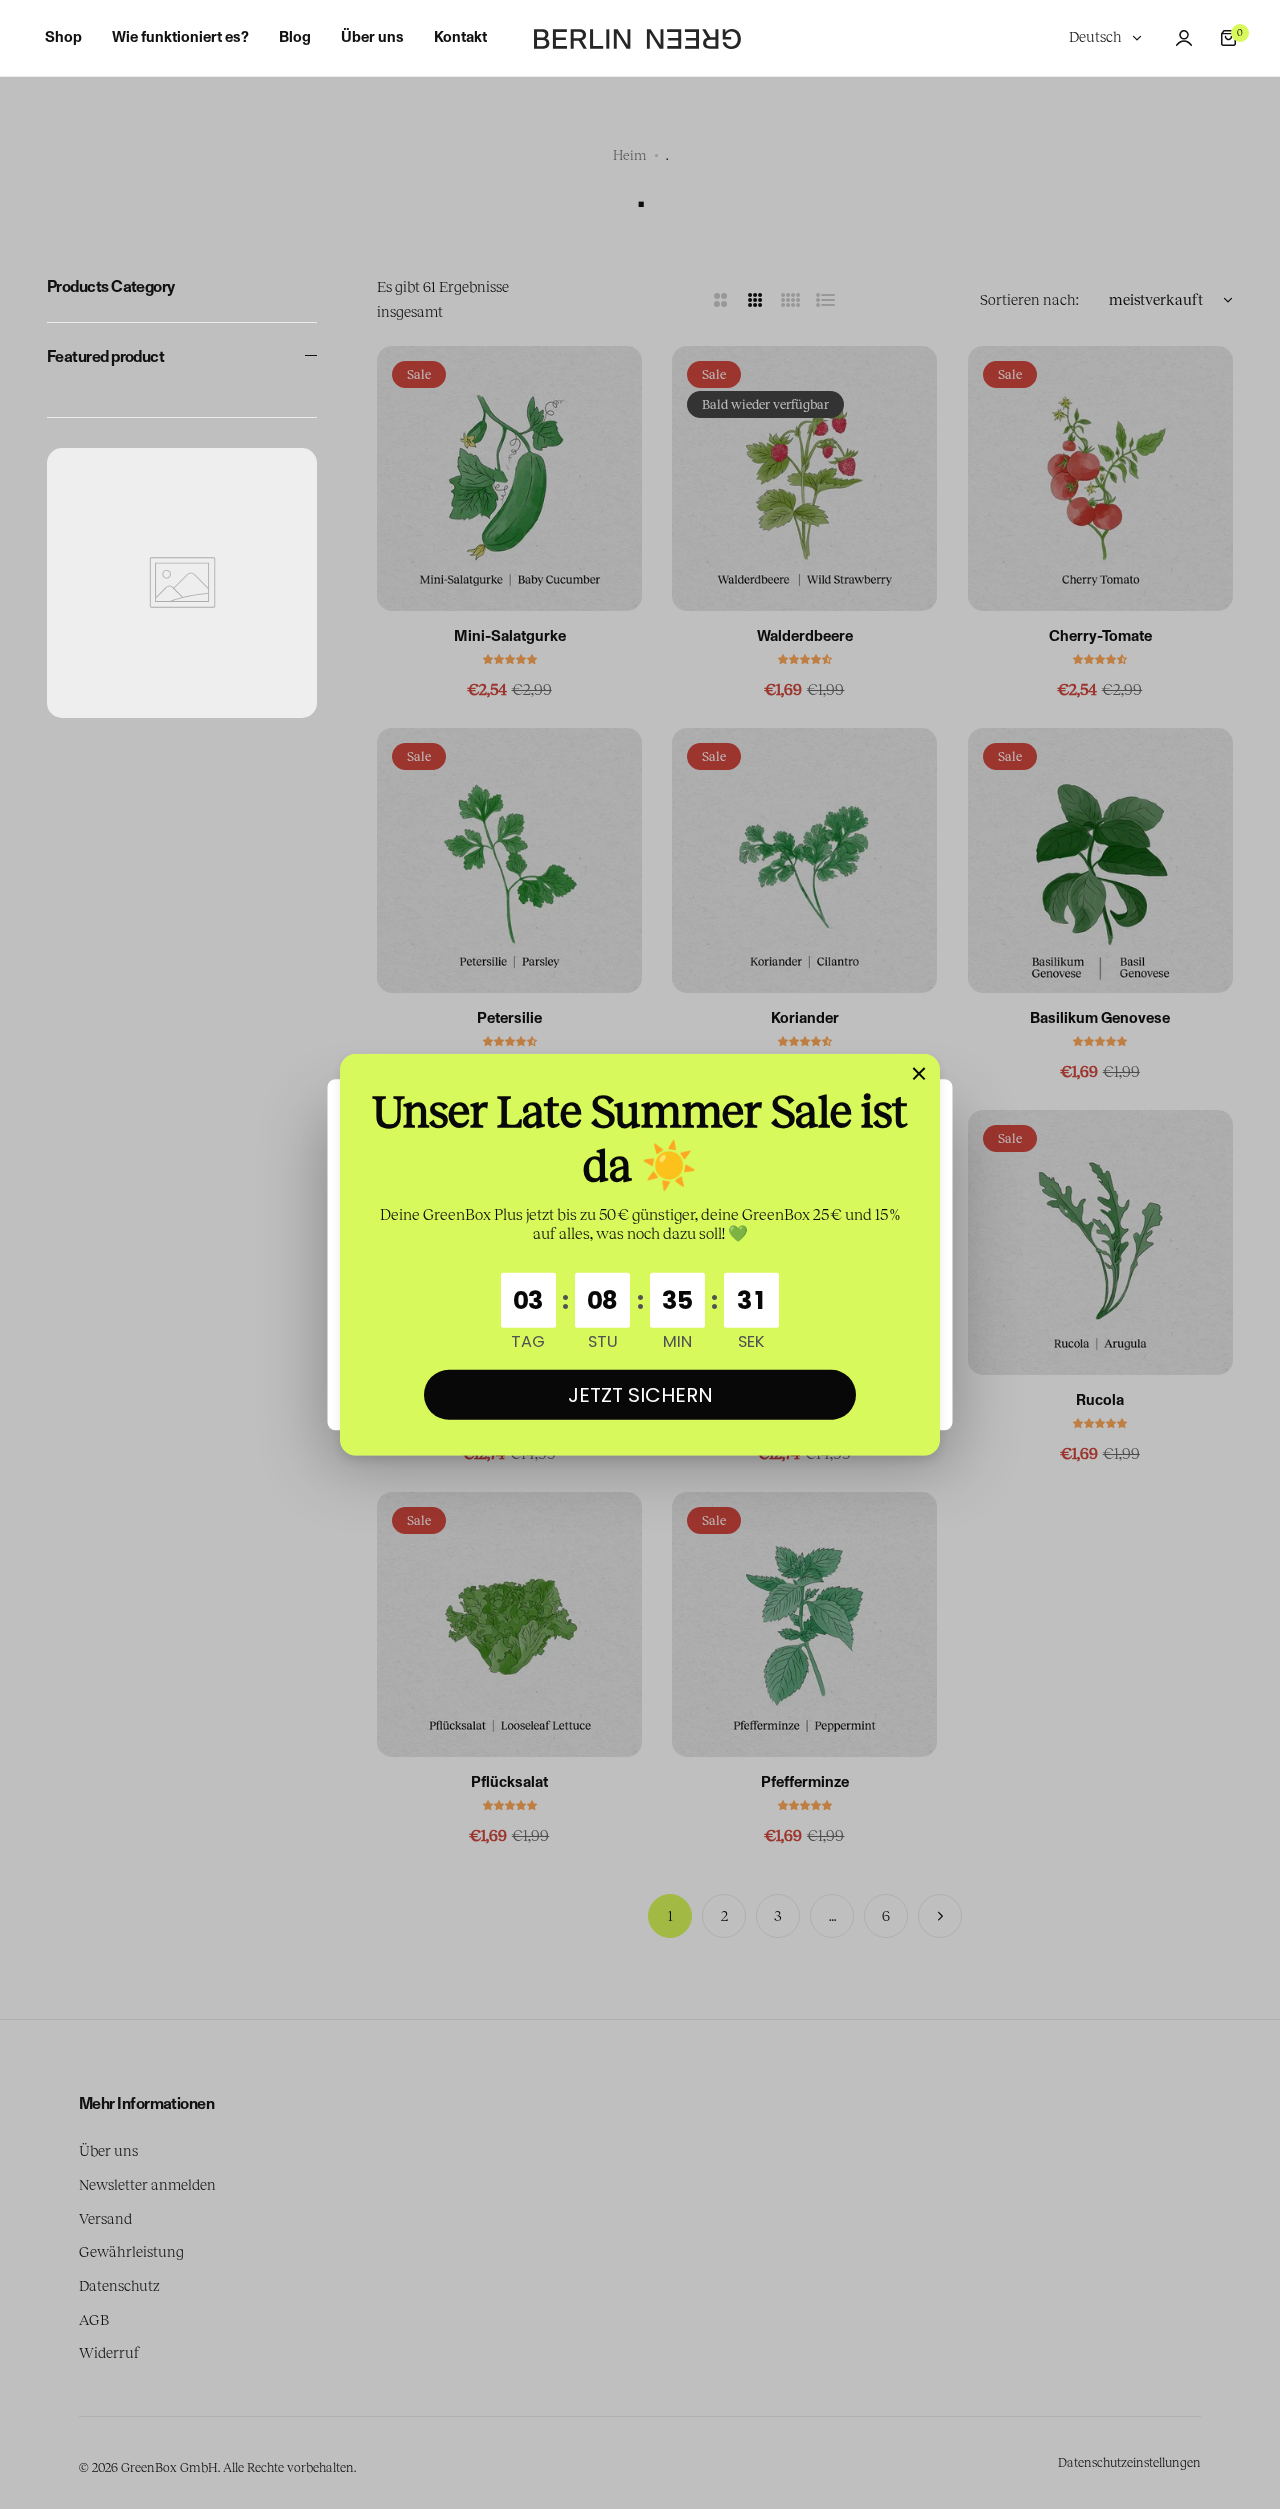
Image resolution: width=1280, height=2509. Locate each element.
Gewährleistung (131, 2252)
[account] (1184, 38)
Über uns (108, 2151)
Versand (105, 2219)
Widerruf (109, 2353)
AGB (94, 2320)
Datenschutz (119, 2286)
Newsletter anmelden (147, 2185)
